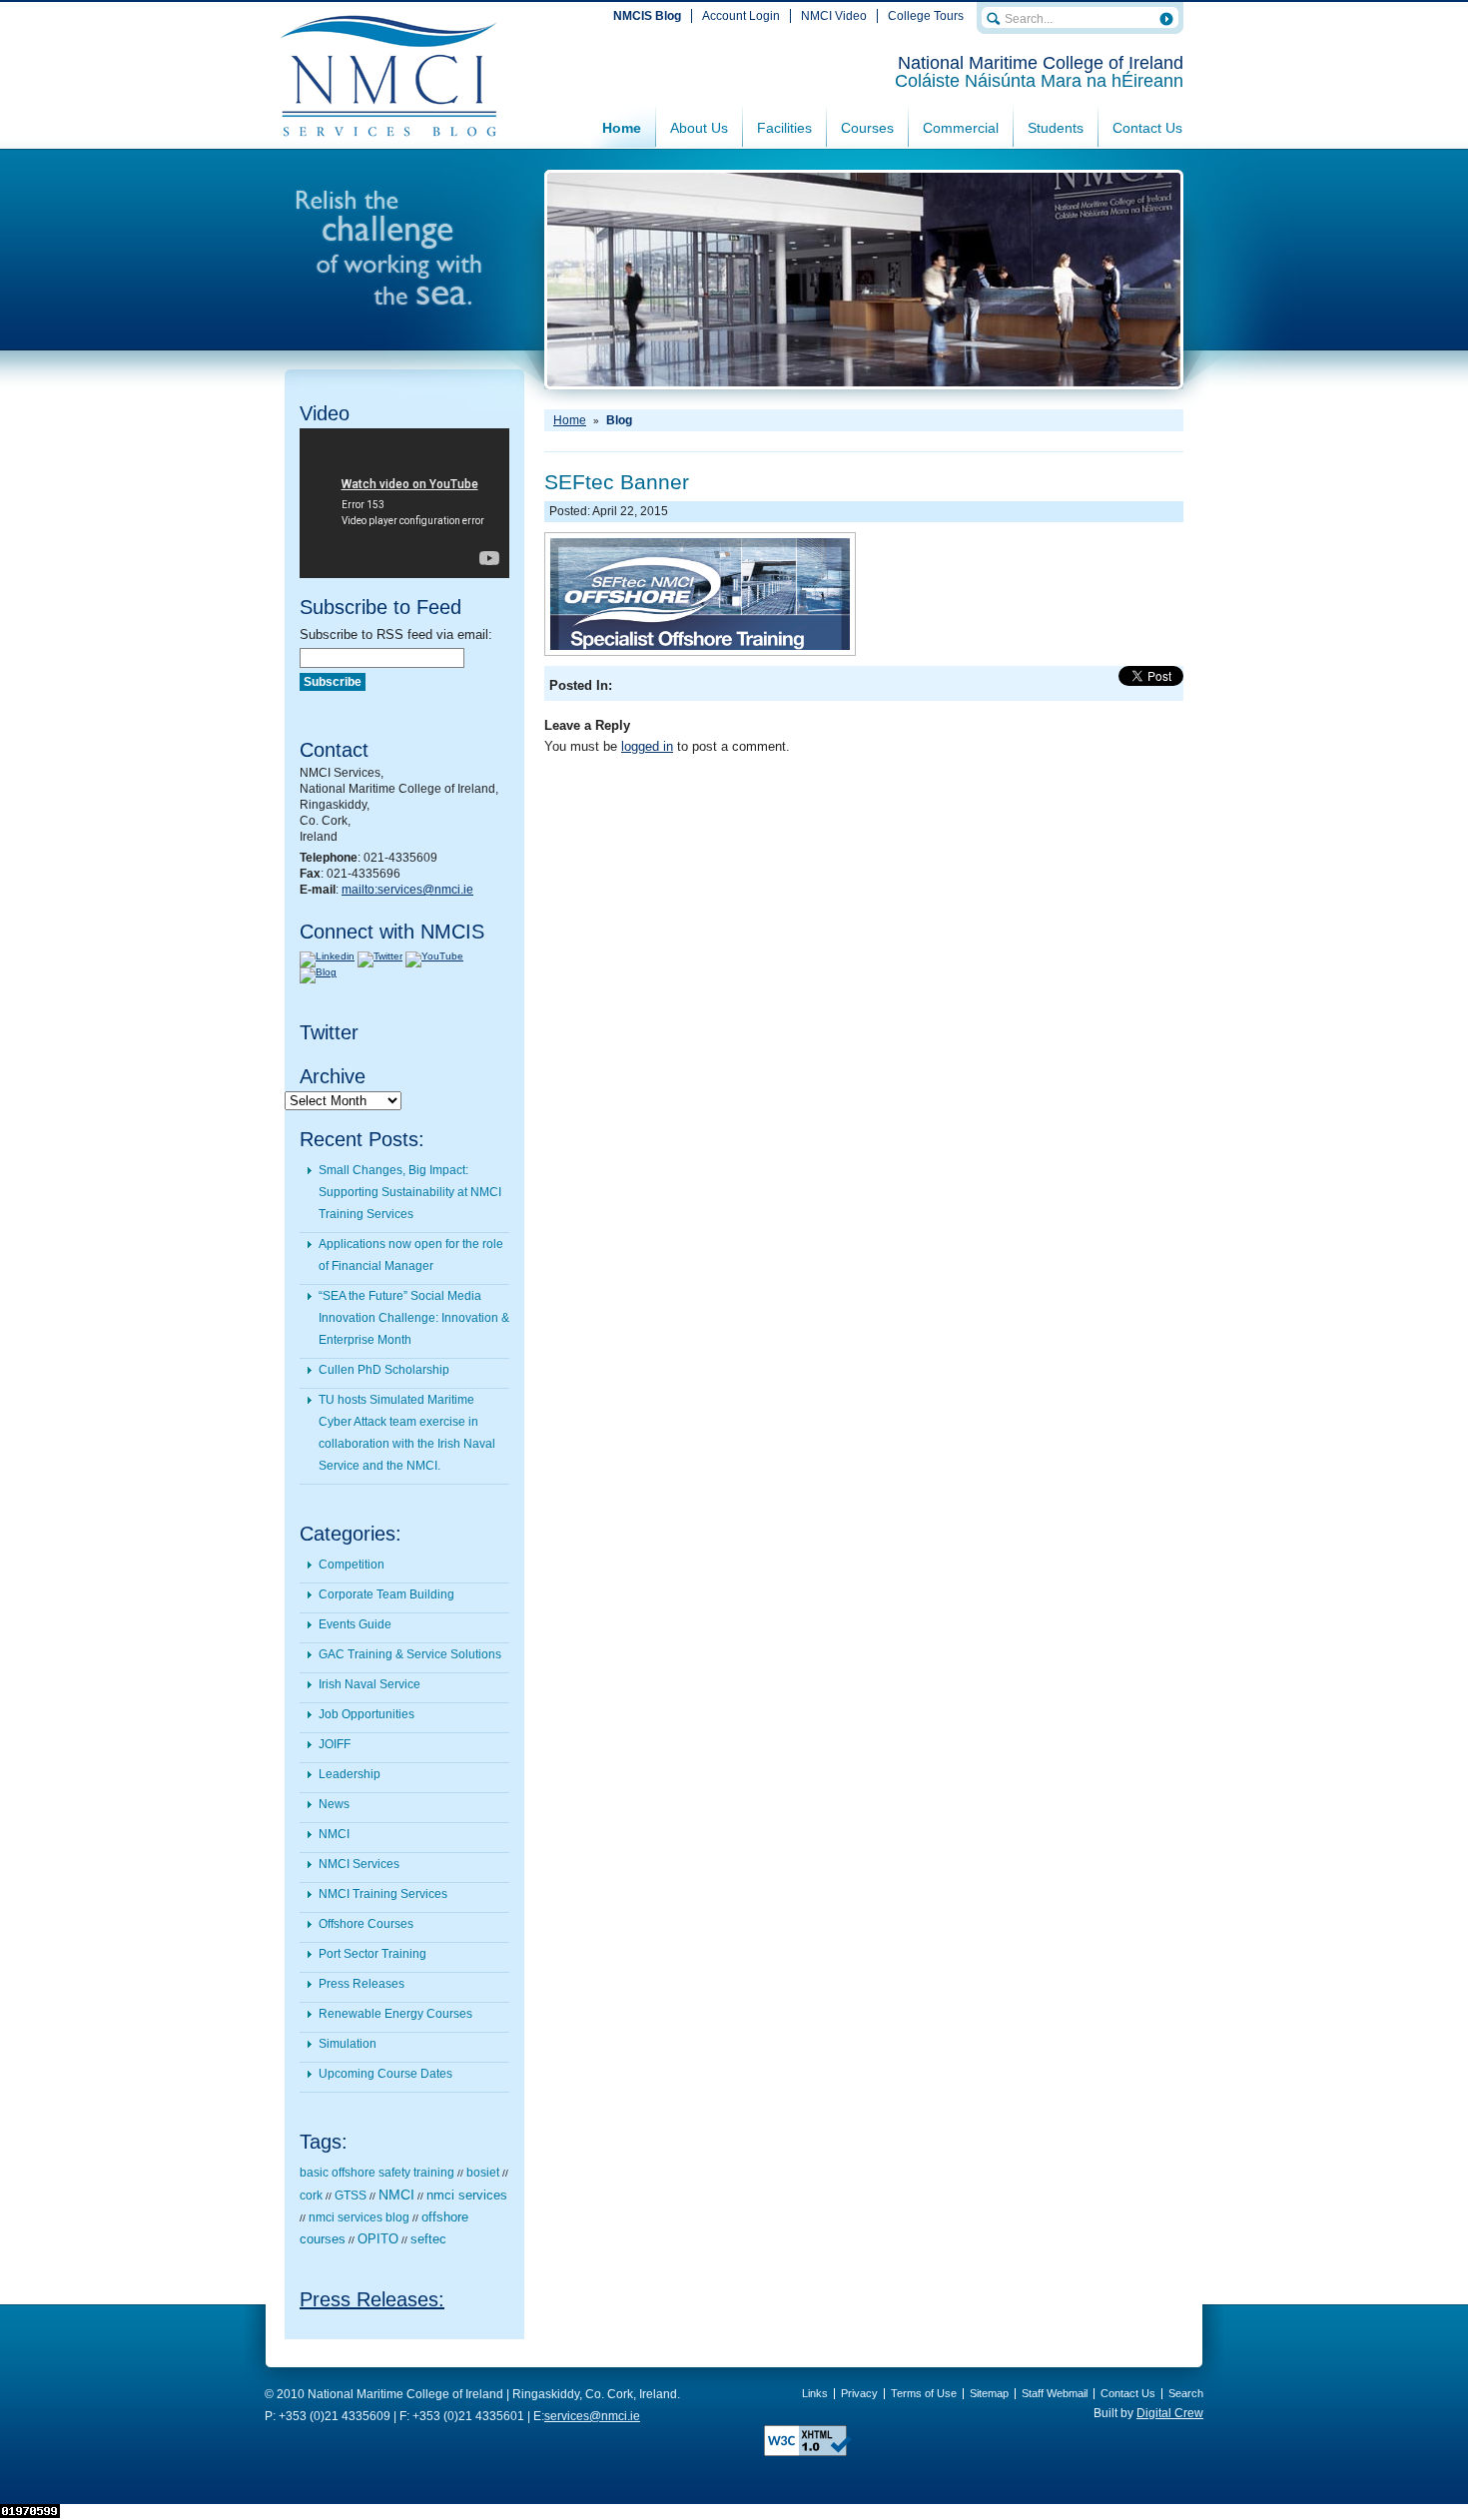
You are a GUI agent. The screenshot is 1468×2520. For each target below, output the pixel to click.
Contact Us (1147, 128)
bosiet (483, 2173)
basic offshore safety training (377, 2173)
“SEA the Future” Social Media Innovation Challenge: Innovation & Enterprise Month (414, 1318)
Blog (619, 420)
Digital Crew (1170, 2413)
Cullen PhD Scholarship (384, 1370)
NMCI (334, 1834)
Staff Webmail (1055, 2393)
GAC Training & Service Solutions (410, 1654)
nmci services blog (359, 2217)
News (334, 1804)
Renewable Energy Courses (395, 2014)
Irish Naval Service (369, 1684)
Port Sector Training (372, 1954)
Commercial (961, 128)
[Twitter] (380, 956)
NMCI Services (359, 1864)
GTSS (351, 2196)
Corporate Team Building (386, 1594)
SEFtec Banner (617, 482)
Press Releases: (372, 2299)
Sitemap (989, 2393)
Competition (352, 1565)
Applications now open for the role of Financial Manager (411, 1255)
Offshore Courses (366, 1924)
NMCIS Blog (647, 16)
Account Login (741, 16)
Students (1056, 128)
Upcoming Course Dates (385, 2074)
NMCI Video (834, 16)
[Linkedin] (327, 956)
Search (1186, 2393)
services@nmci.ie (592, 2416)
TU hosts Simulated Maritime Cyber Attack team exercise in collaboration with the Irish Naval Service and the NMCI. (407, 1433)
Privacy (859, 2393)
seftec (428, 2239)
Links (815, 2393)
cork (311, 2196)
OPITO (378, 2239)
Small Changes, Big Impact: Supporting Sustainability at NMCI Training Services (410, 1192)
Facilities (784, 128)
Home (622, 128)
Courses (867, 128)
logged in (647, 746)
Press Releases (362, 1984)
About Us (699, 128)
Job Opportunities (367, 1714)
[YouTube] (434, 956)
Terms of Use (924, 2393)
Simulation (348, 2044)
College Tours (926, 16)
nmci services (467, 2195)
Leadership (350, 1774)
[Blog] (318, 972)
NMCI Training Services (383, 1894)
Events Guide (355, 1624)
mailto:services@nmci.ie (407, 890)
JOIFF (335, 1744)
